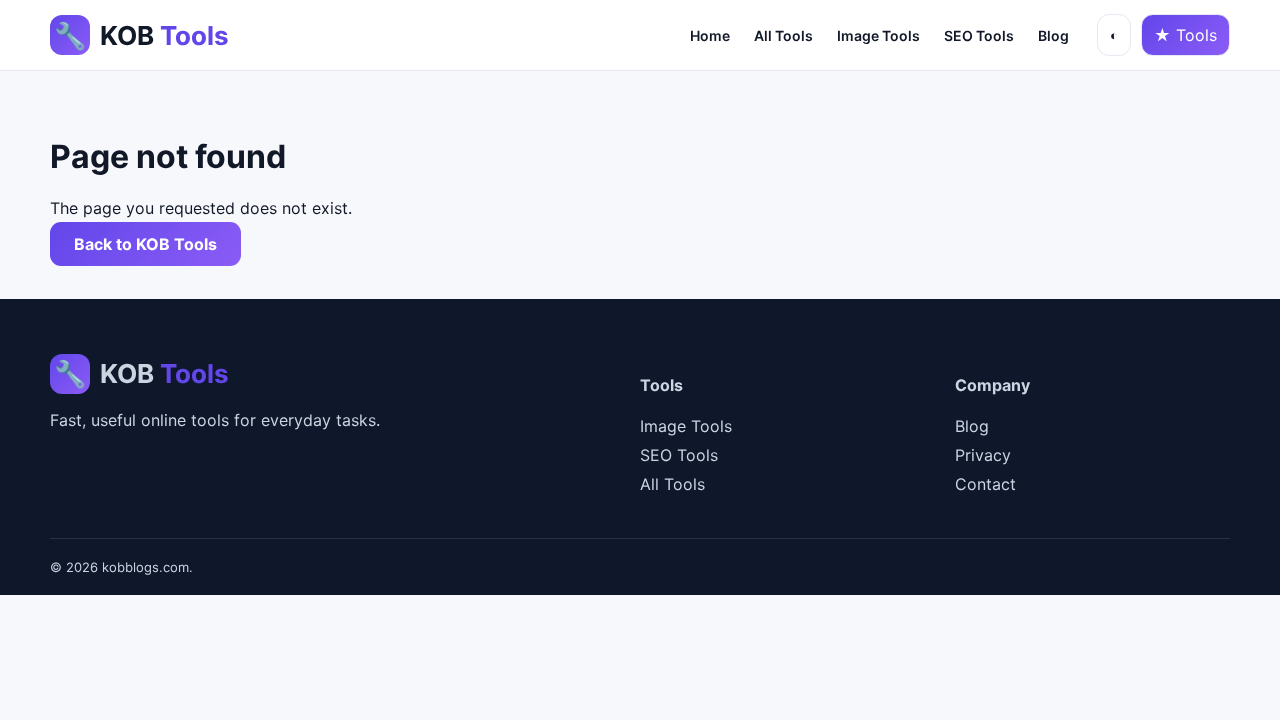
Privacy (983, 455)
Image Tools (878, 35)
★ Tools (1185, 35)
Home (710, 35)
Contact (985, 484)
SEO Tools (979, 35)
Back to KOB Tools (145, 244)
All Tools (783, 35)
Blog (1053, 35)
